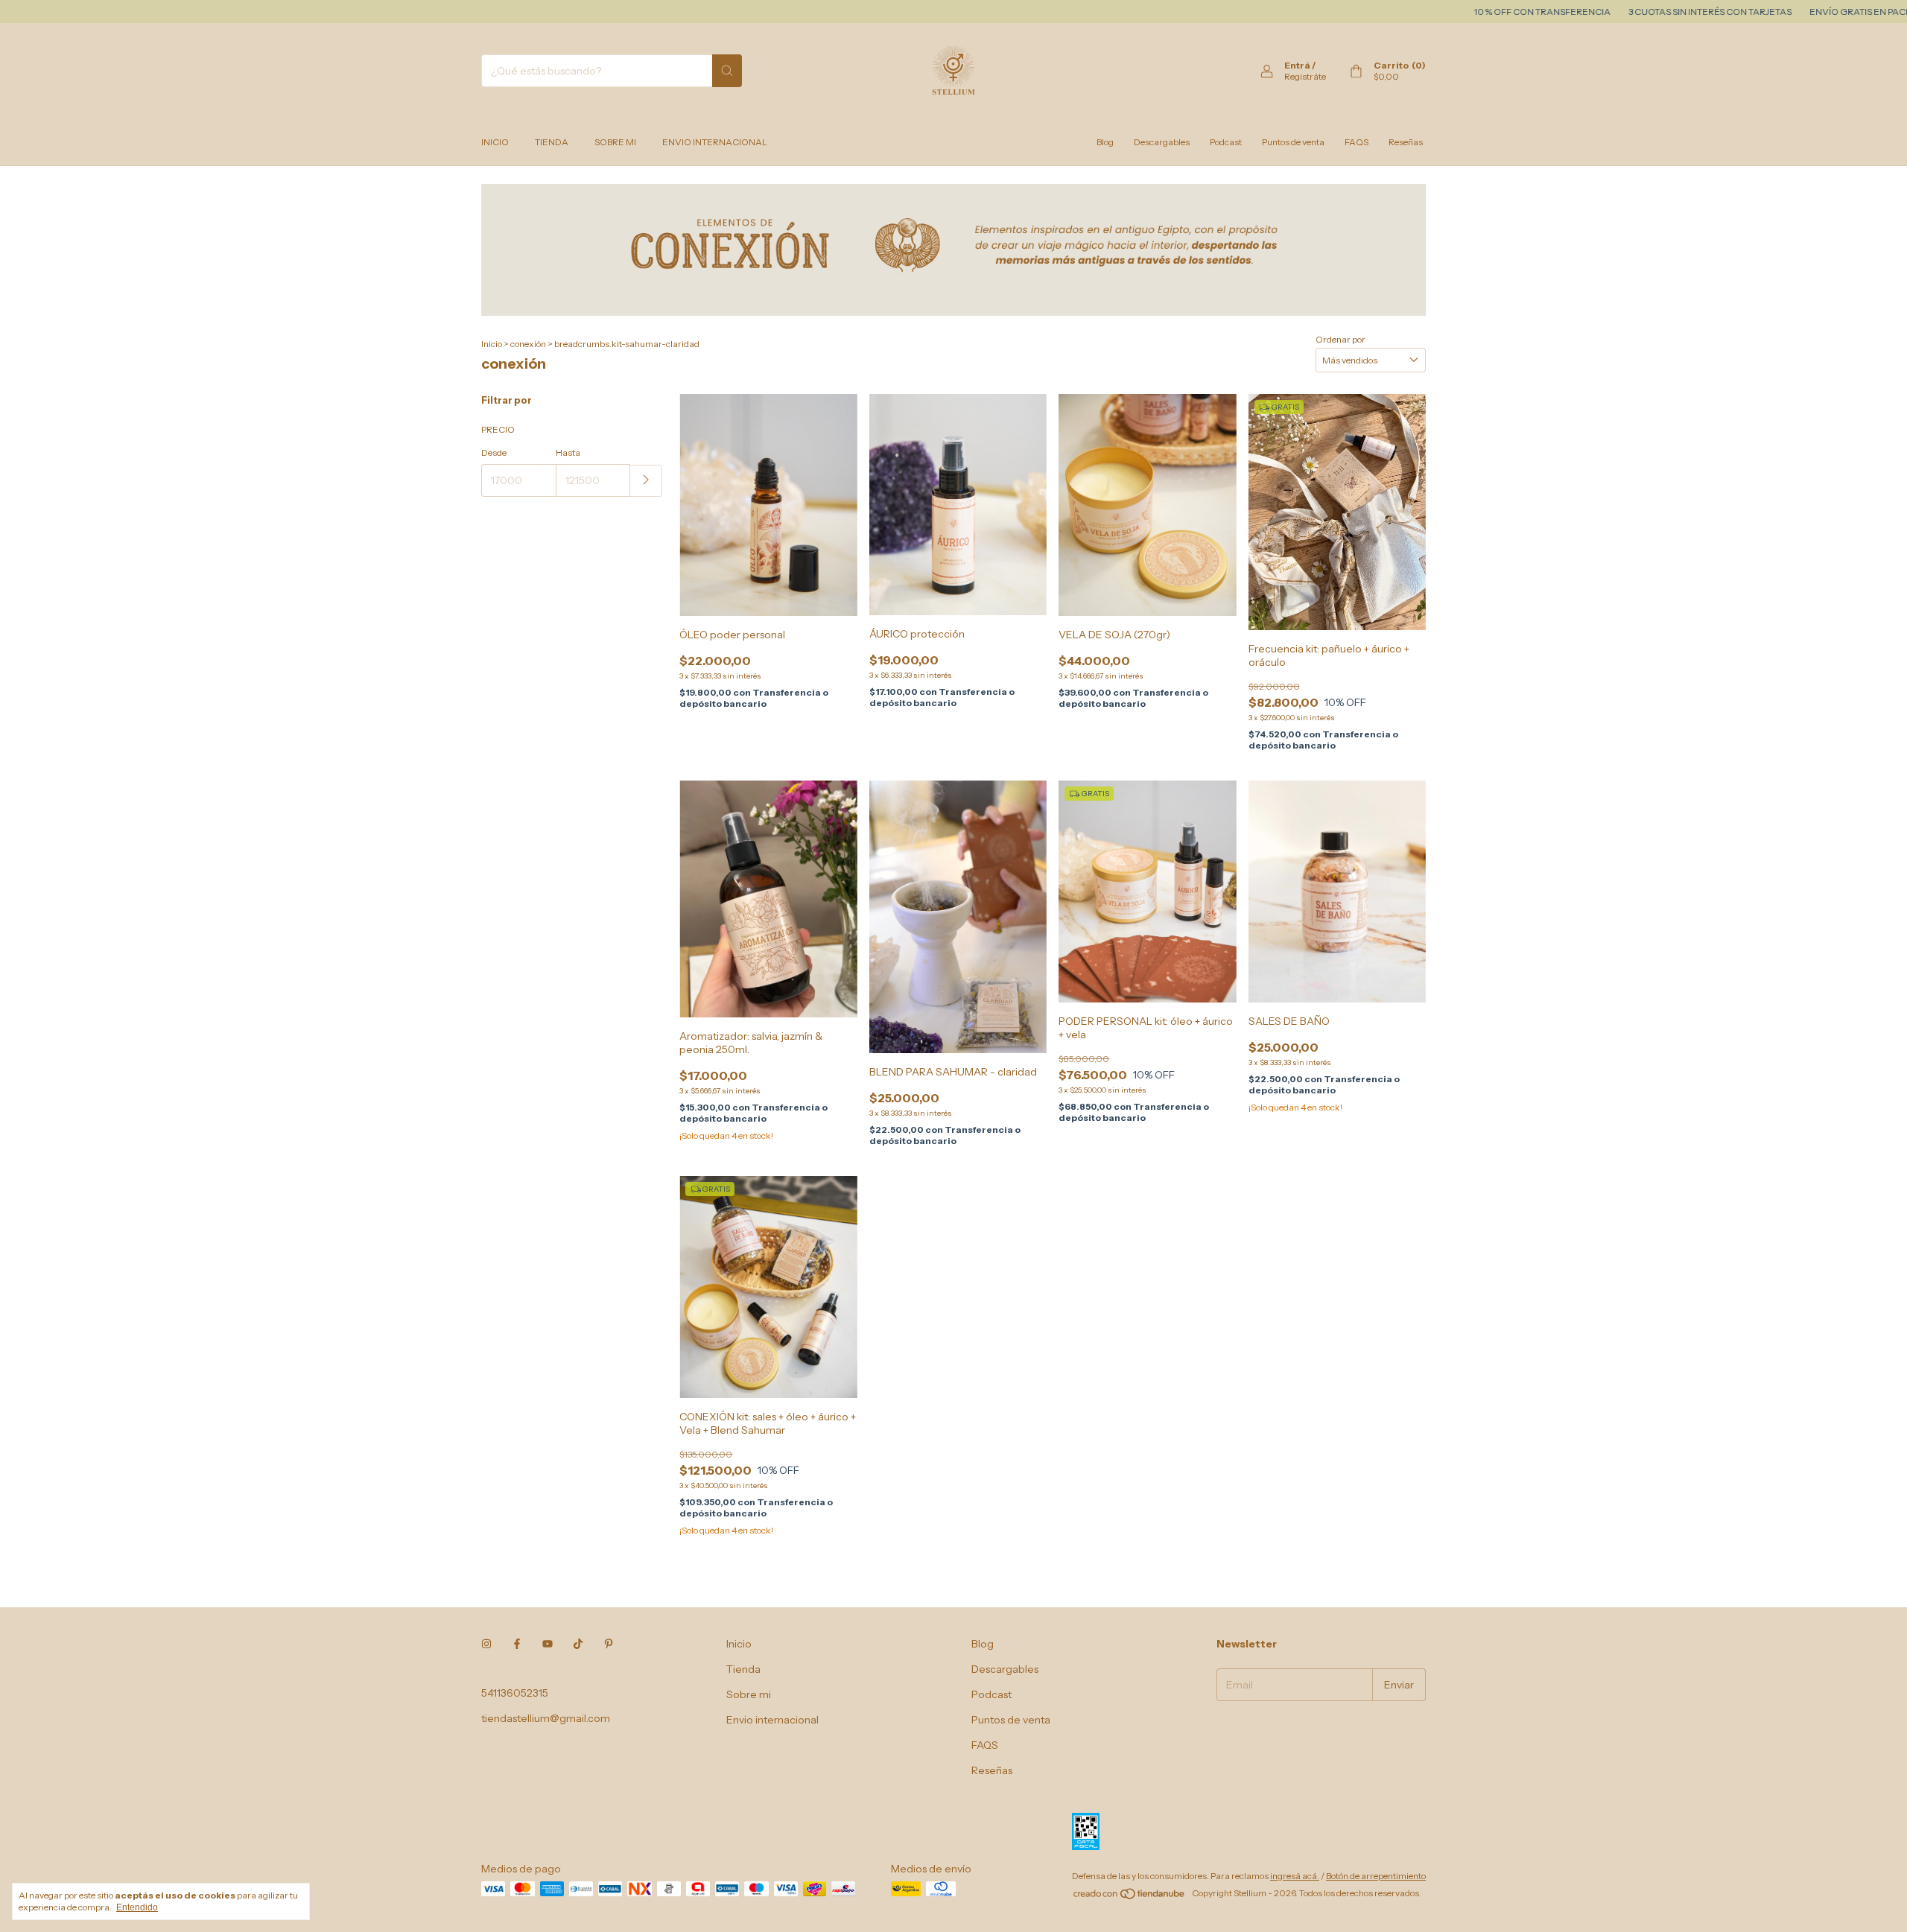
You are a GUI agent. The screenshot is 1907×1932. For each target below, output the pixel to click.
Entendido (137, 1907)
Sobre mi (615, 142)
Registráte (1305, 76)
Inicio (495, 142)
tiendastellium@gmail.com (546, 1718)
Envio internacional (715, 142)
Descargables (1162, 142)
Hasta (568, 452)
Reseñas (1406, 142)
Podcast (1226, 142)
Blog (1105, 142)
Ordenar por (1340, 339)
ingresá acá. (1295, 1876)
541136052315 (515, 1693)
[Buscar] (727, 71)
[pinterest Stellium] (609, 1644)
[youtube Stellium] (548, 1644)
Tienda (552, 142)
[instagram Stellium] (486, 1644)
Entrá (1297, 65)
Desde (494, 452)
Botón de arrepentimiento (1376, 1876)
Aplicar (646, 481)
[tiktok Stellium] (578, 1644)
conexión (528, 344)
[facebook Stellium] (517, 1644)
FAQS (1357, 142)
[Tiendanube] (1130, 1897)
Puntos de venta (1293, 142)
